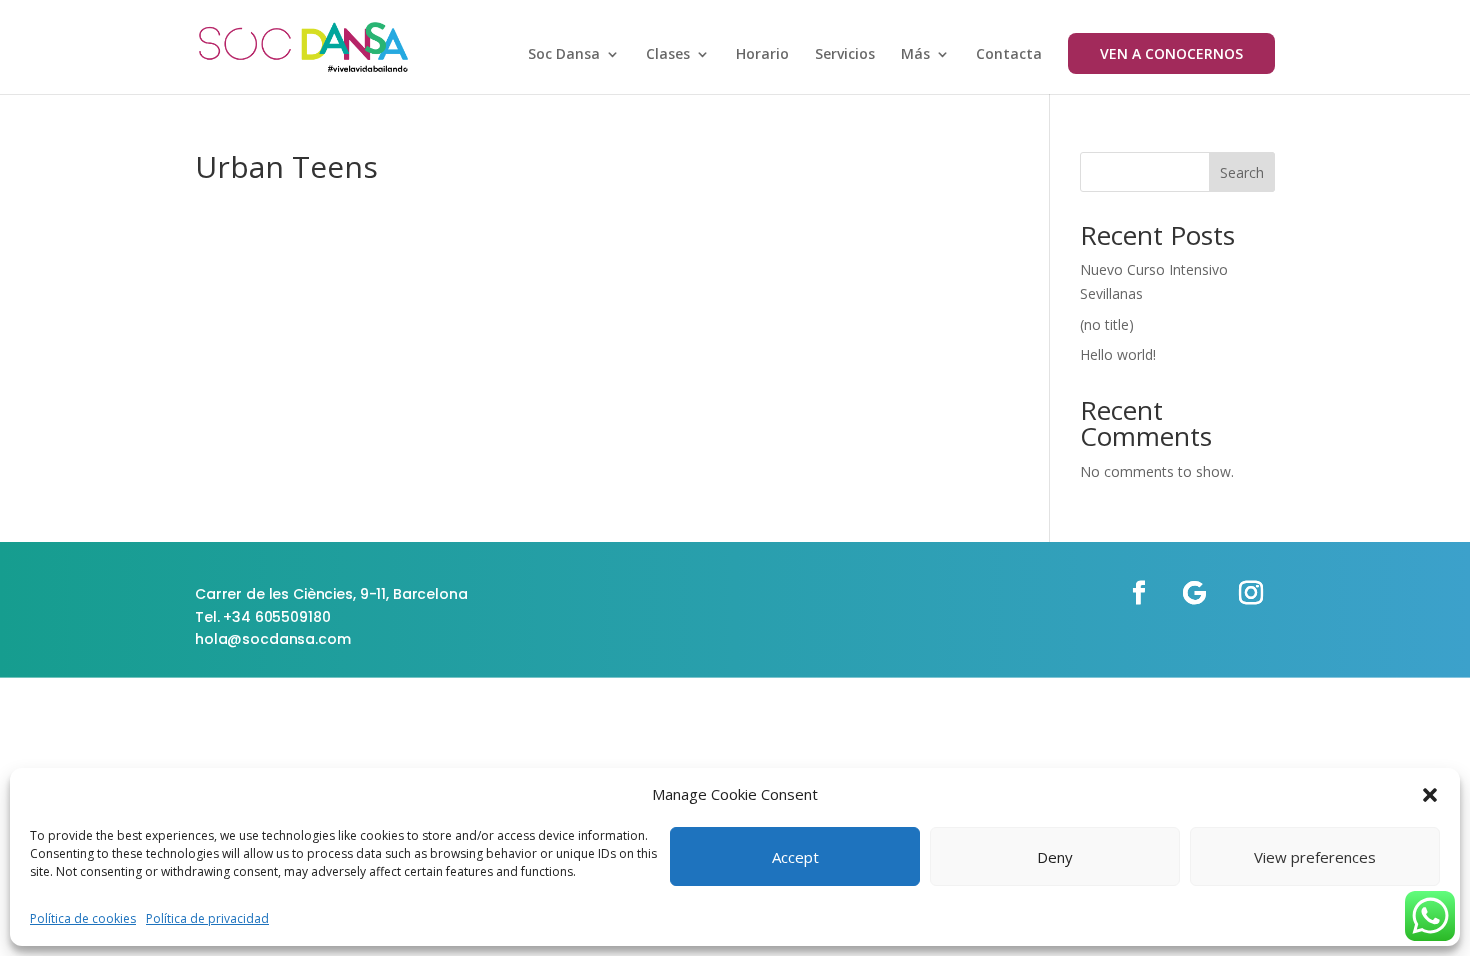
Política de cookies (83, 918)
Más (915, 55)
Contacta (1009, 55)
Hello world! (1118, 354)
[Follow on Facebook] (1139, 593)
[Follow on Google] (1195, 593)
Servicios (845, 55)
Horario (762, 55)
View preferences (1315, 857)
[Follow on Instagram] (1251, 593)
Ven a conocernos (1171, 53)
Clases (668, 55)
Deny (1055, 857)
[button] (1430, 795)
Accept (795, 857)
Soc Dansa (564, 55)
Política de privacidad (207, 918)
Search (1242, 172)
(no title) (1107, 324)
